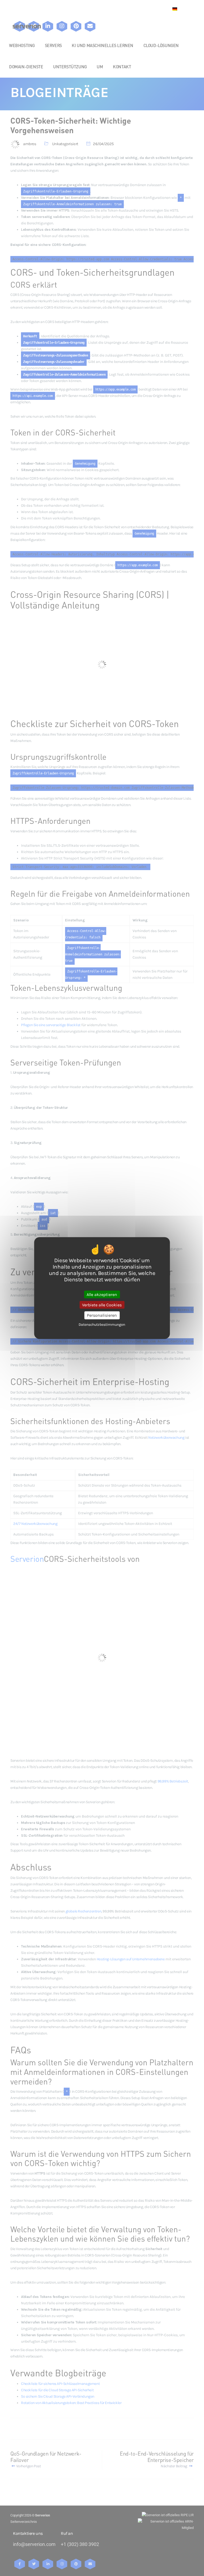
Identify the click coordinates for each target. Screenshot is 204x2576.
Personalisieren (102, 1315)
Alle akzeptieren (102, 1295)
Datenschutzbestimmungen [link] (102, 1324)
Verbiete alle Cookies (102, 1305)
